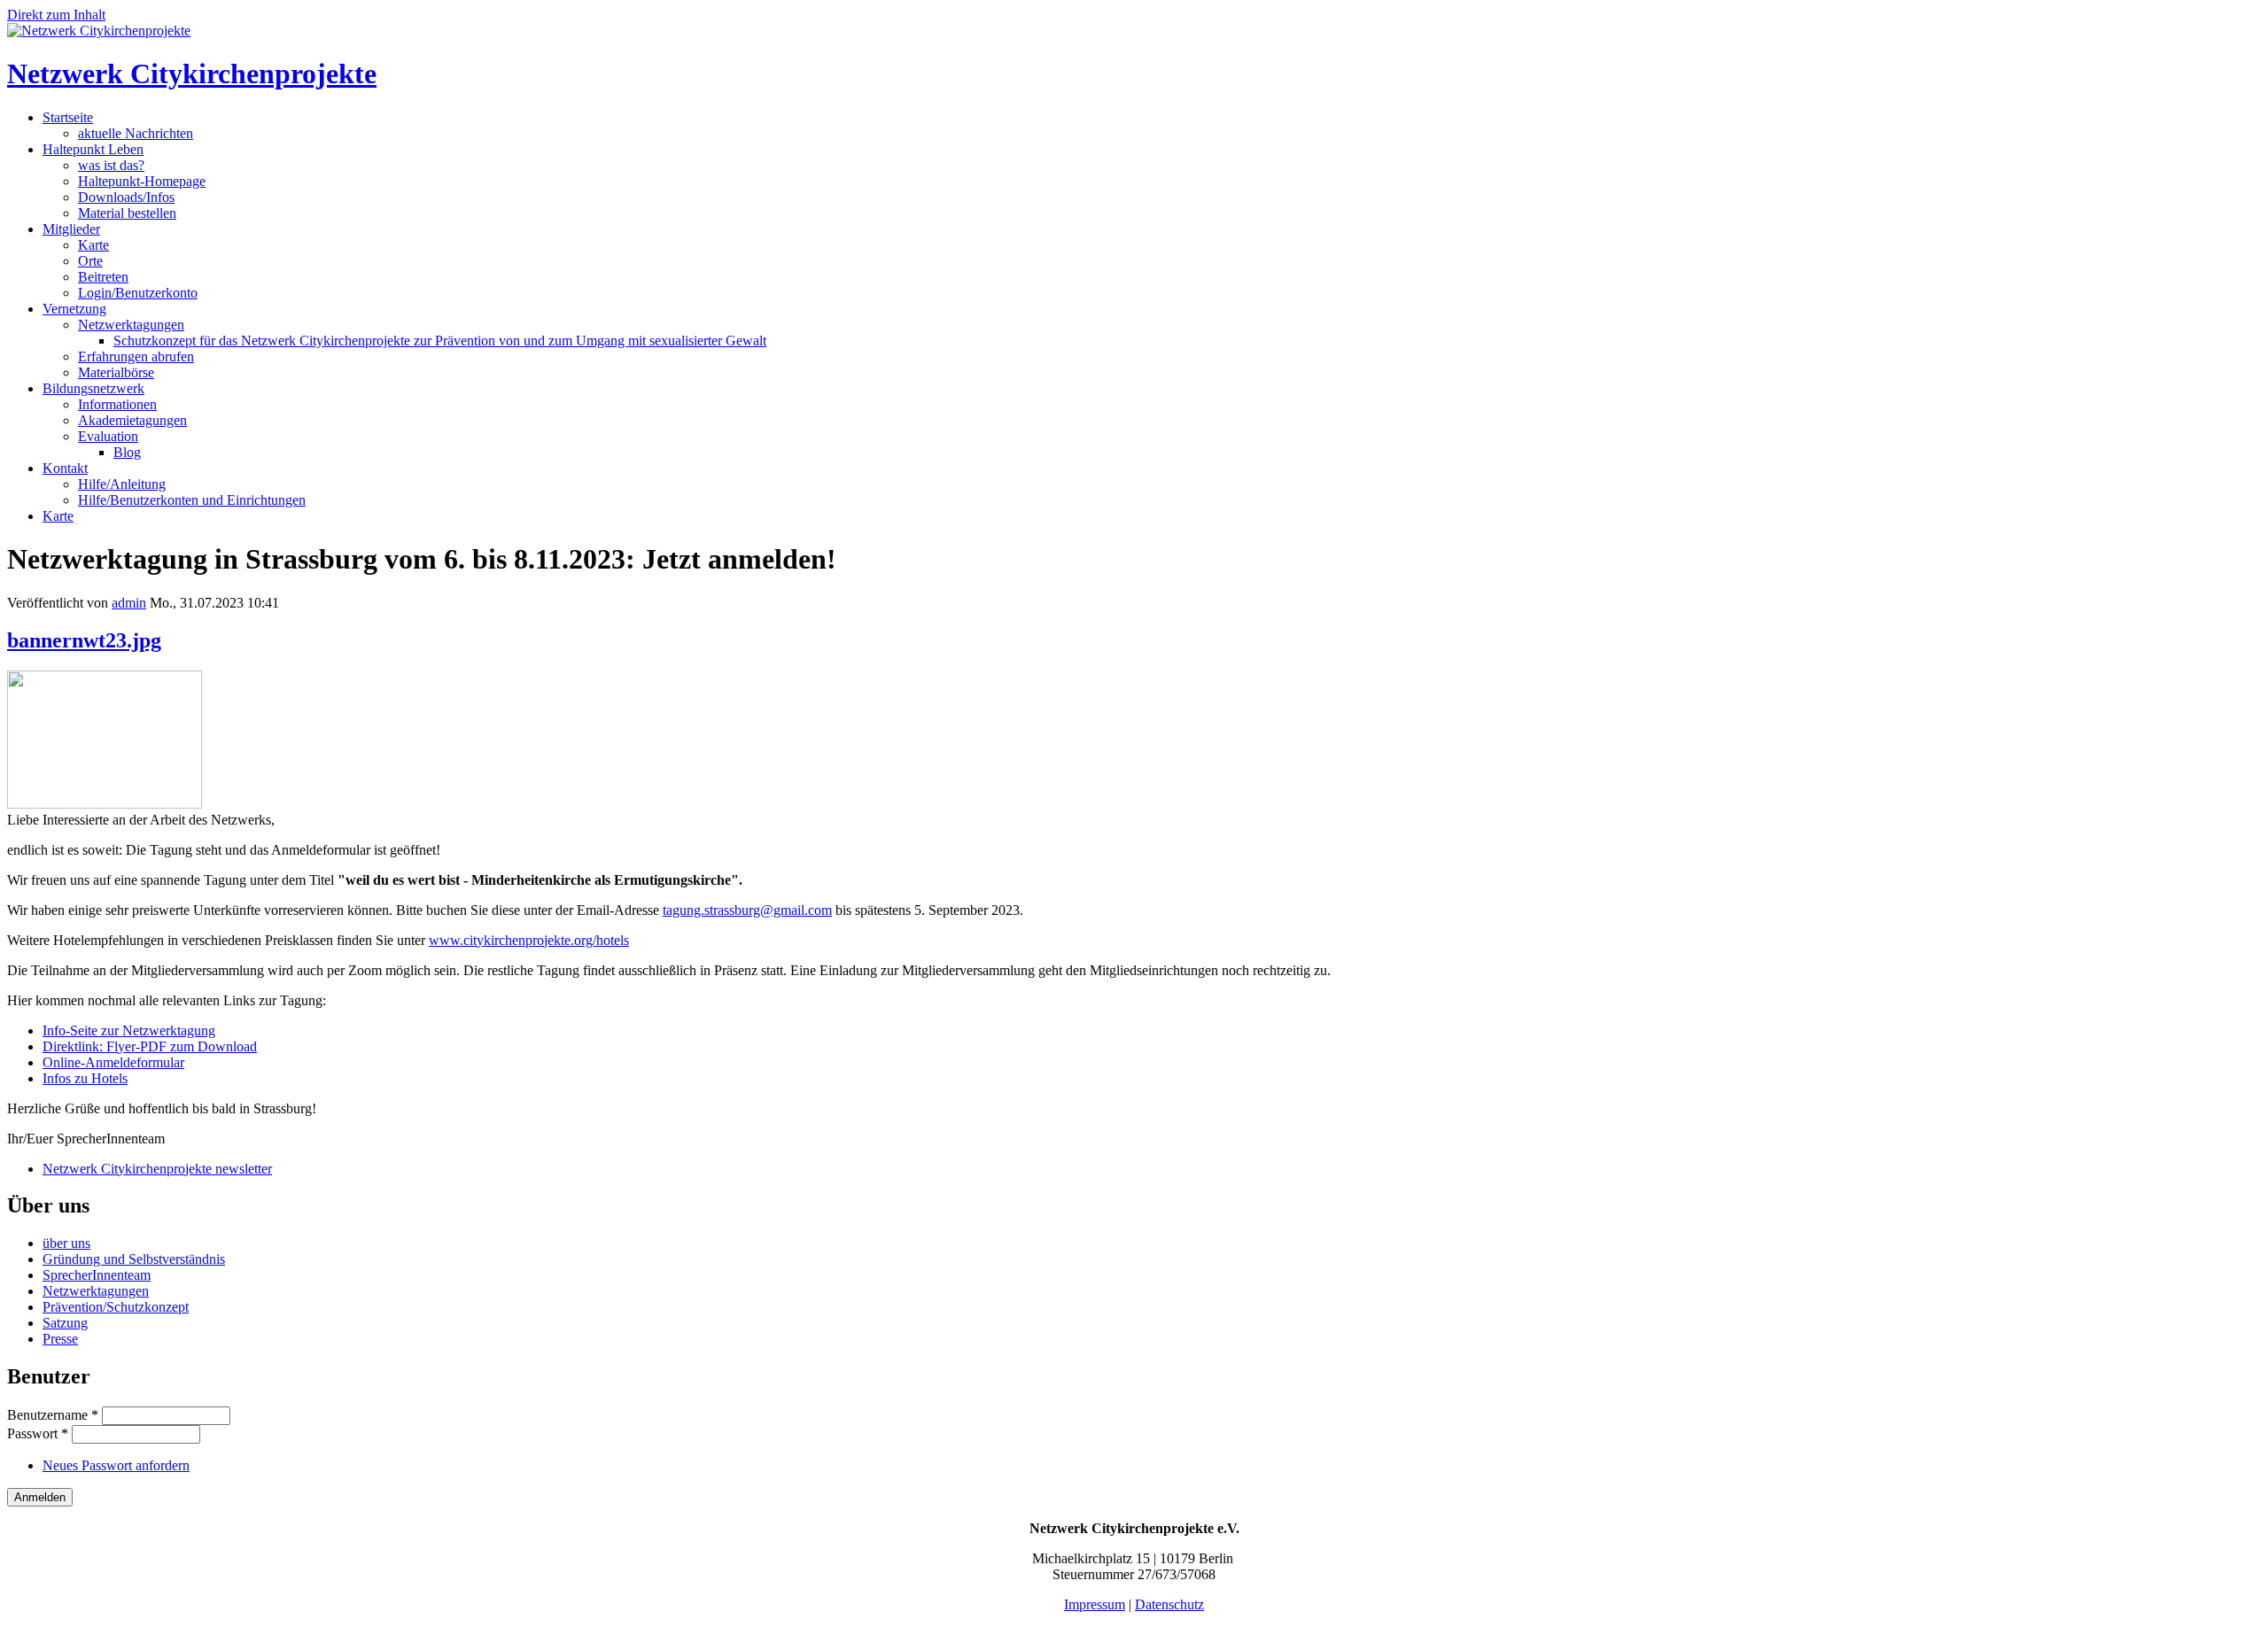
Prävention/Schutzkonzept (116, 1307)
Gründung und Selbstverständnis (134, 1259)
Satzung (65, 1323)
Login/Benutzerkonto (138, 293)
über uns (66, 1243)
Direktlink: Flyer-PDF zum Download (150, 1046)
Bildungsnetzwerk (93, 388)
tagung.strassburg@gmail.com (747, 910)
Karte (93, 245)
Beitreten (103, 277)
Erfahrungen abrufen (136, 356)
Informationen (117, 404)
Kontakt (65, 468)
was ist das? (111, 165)
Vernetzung (74, 309)
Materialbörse (116, 372)
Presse (60, 1339)
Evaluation (108, 436)
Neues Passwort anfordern (116, 1465)
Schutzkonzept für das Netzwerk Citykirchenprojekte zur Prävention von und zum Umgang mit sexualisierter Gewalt (440, 341)
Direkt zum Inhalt (56, 15)
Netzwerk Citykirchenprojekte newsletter (157, 1169)
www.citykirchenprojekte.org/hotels (529, 940)
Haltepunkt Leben (93, 149)
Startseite (68, 117)
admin (129, 603)
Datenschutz (1169, 1604)
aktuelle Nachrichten (136, 133)
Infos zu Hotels (85, 1078)
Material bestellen (127, 213)
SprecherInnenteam (97, 1275)
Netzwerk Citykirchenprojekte (192, 74)
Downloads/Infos (126, 197)
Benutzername (53, 1415)
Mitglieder (71, 229)
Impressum (1095, 1604)
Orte (90, 261)
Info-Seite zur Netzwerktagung (129, 1030)
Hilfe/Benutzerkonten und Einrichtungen (192, 500)
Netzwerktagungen (131, 325)
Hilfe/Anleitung (122, 484)
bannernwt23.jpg (84, 640)
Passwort (38, 1433)
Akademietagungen (132, 420)
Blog (127, 452)
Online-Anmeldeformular (113, 1062)
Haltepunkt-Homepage (142, 181)
